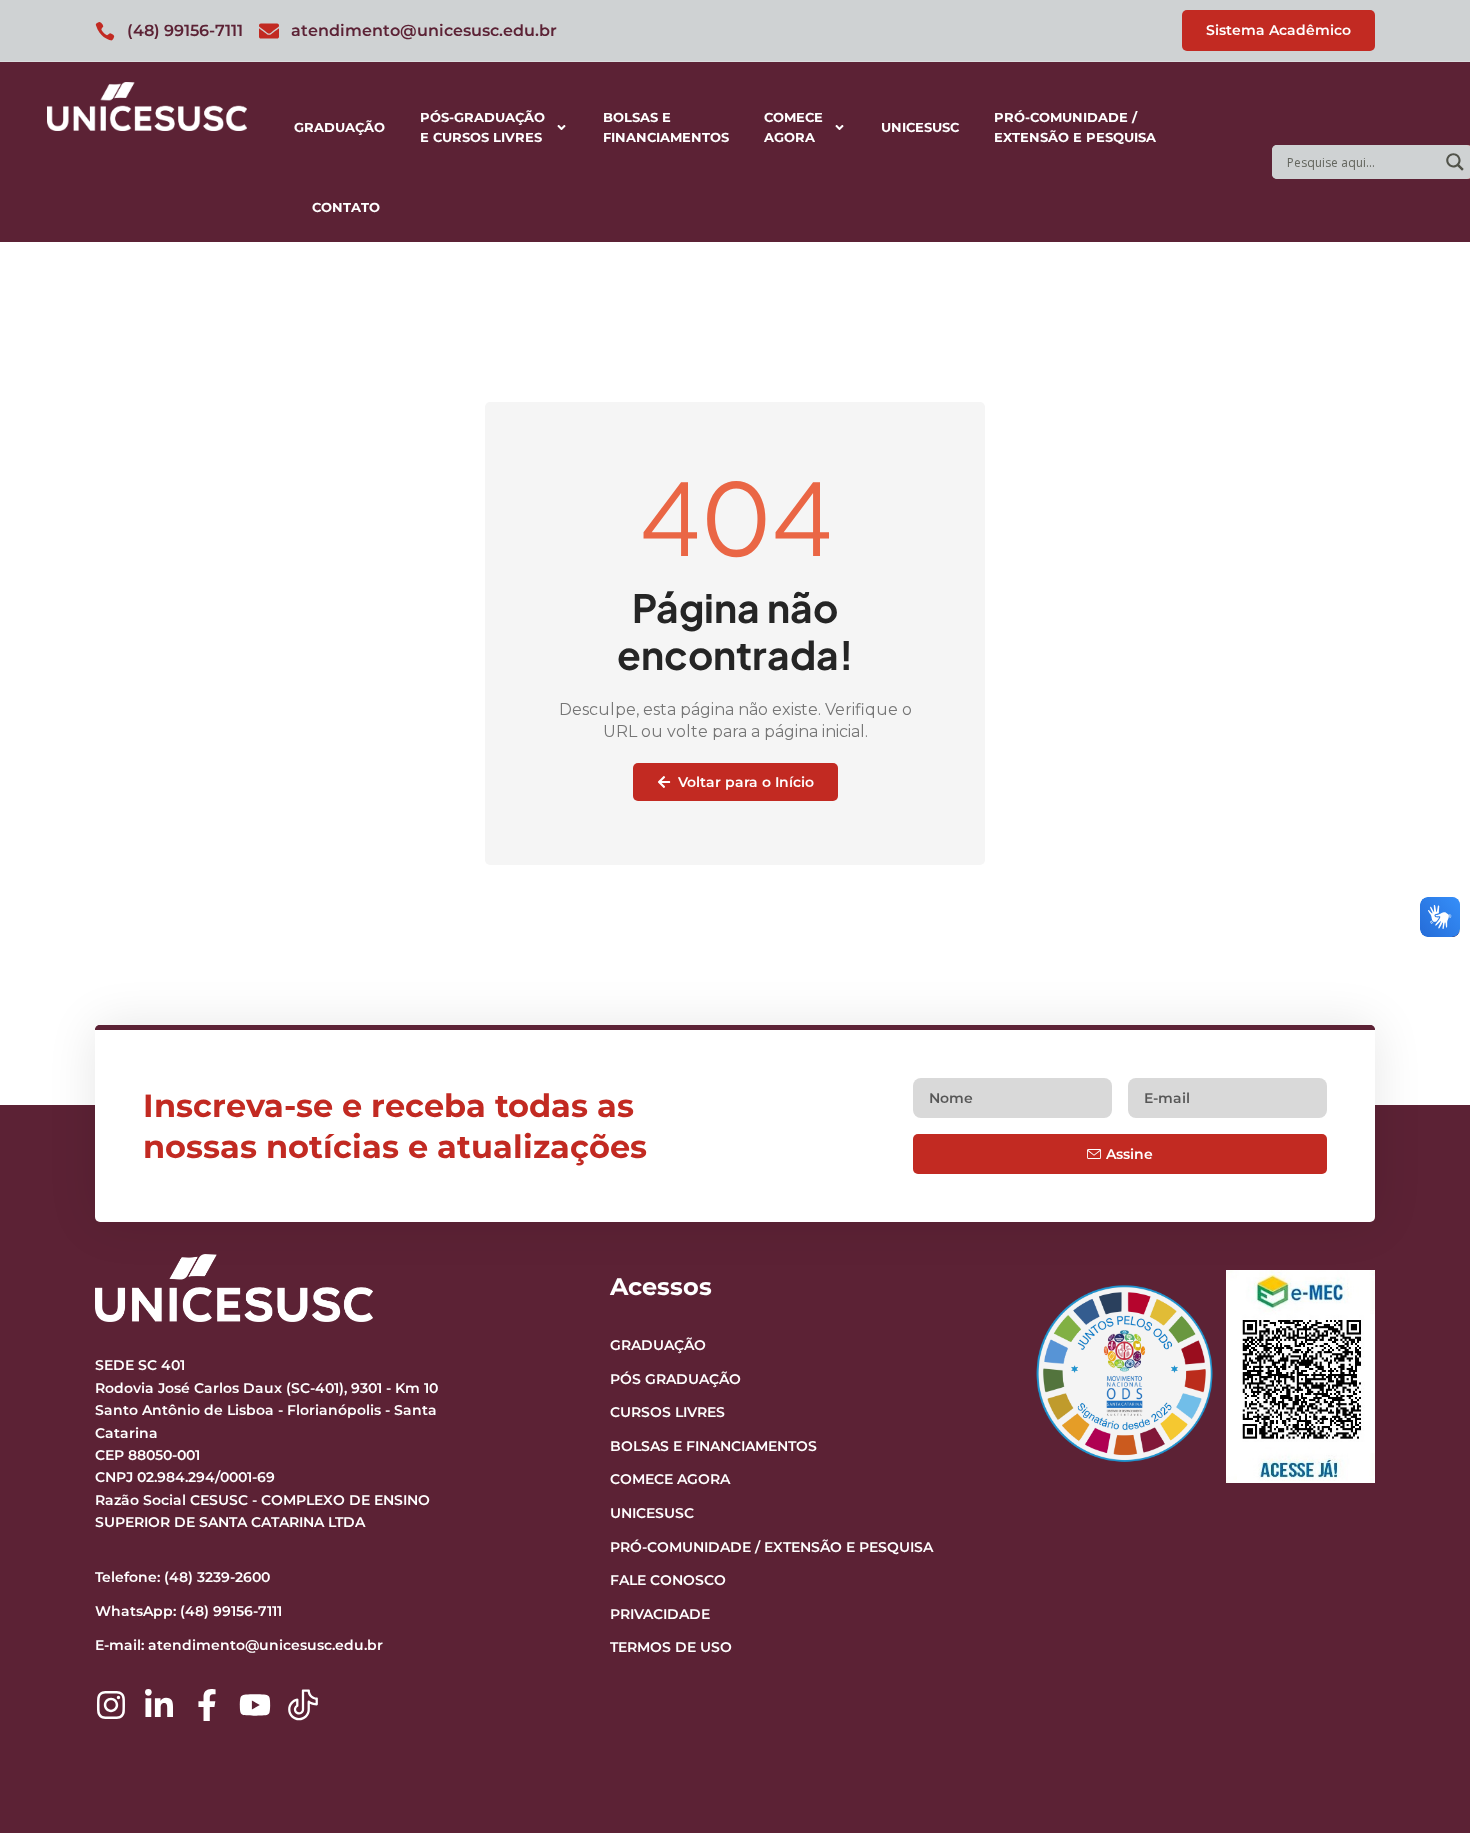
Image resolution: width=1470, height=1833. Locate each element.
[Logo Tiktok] (303, 1705)
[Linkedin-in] (159, 1705)
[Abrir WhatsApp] (1420, 1782)
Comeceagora (793, 127)
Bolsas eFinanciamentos (666, 127)
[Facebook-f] (207, 1705)
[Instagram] (111, 1705)
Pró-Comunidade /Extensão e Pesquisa (1075, 127)
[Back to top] (1416, 1695)
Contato (346, 207)
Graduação (339, 127)
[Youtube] (255, 1705)
